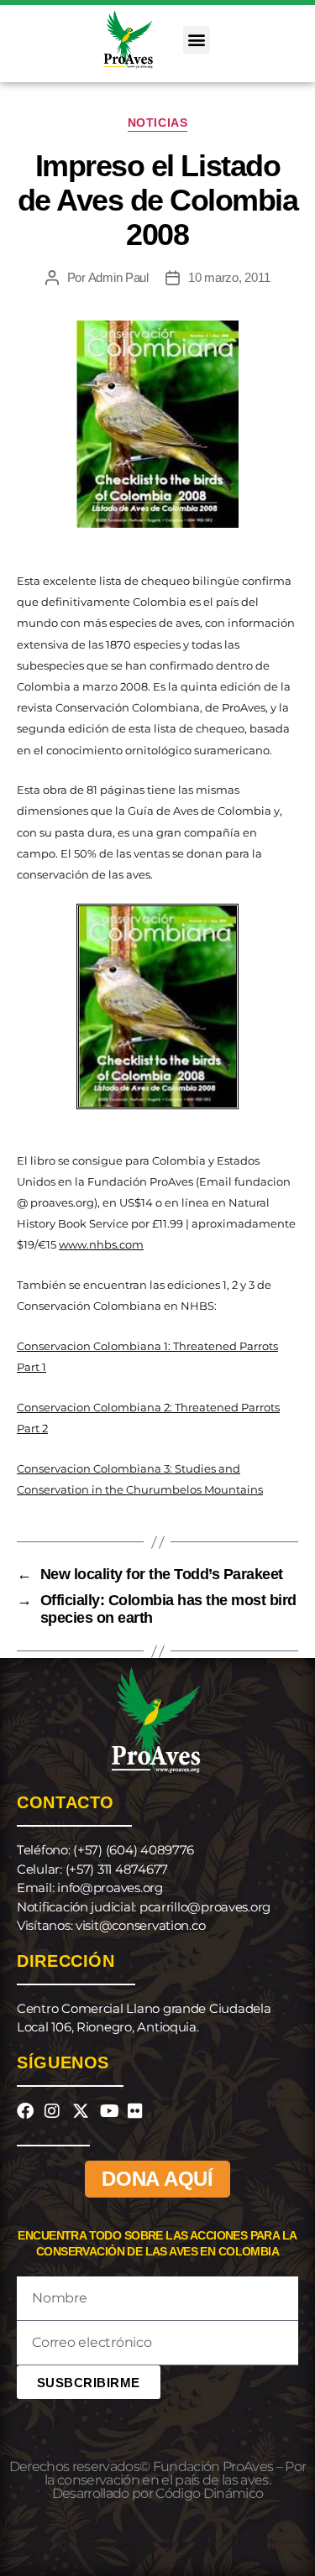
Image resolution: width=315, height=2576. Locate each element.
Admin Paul (118, 277)
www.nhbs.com (101, 1244)
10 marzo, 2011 (229, 277)
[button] (197, 40)
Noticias (157, 123)
